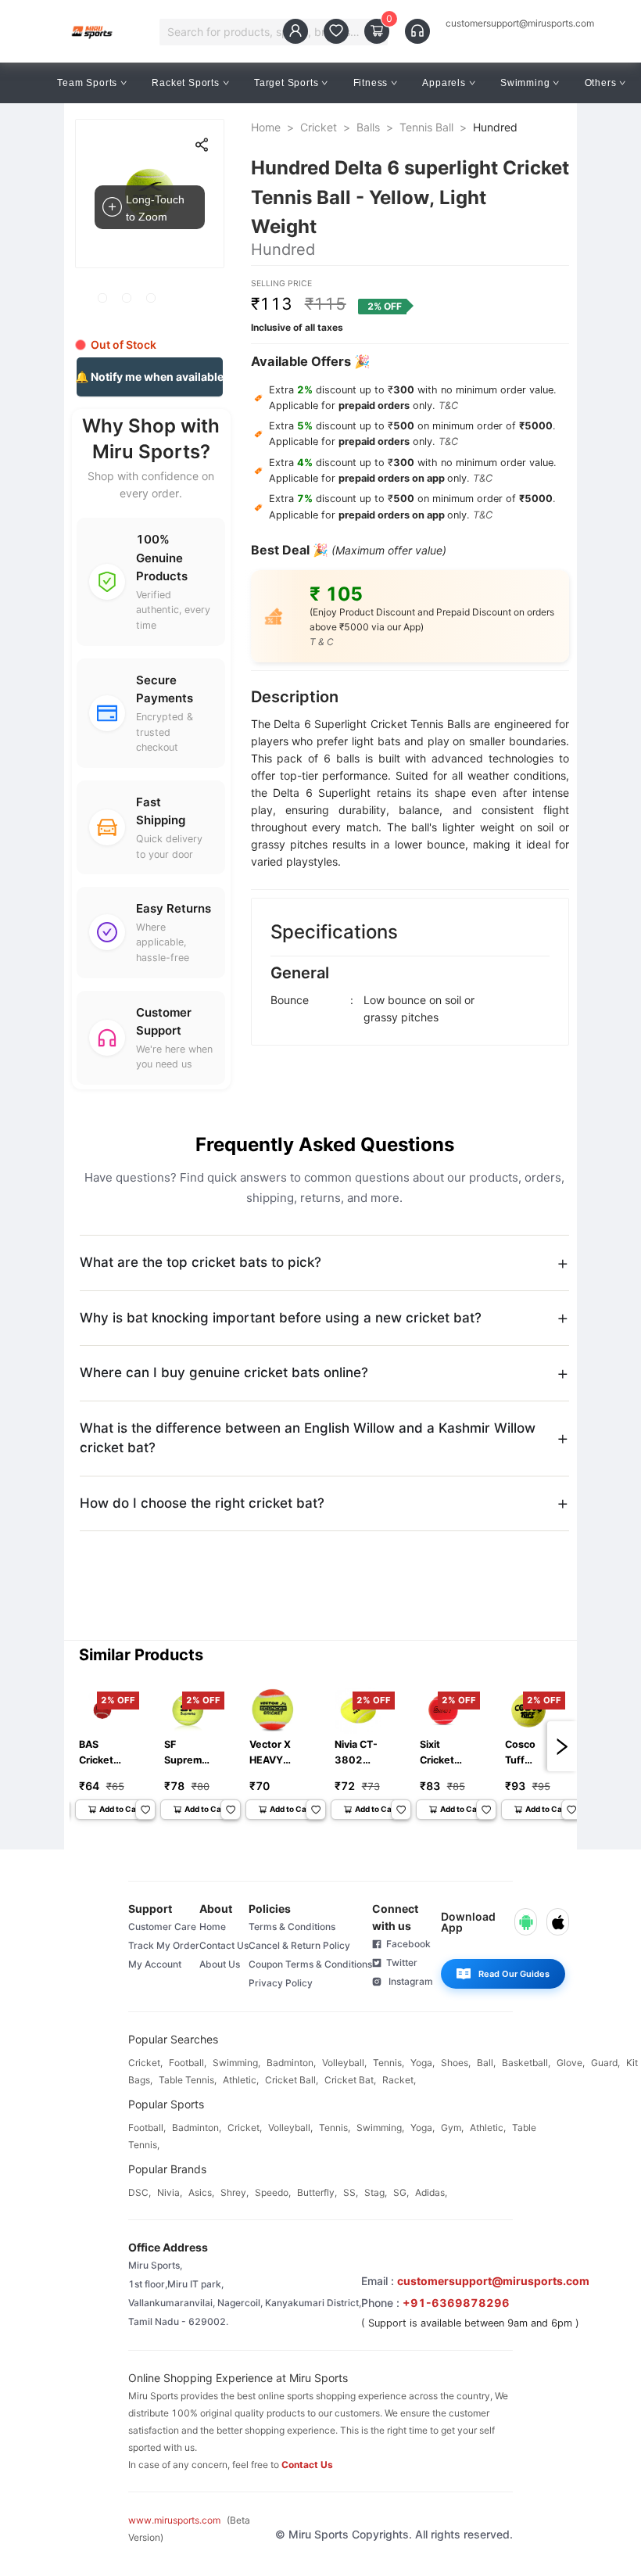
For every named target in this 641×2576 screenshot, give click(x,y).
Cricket (319, 127)
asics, (201, 2192)
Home (266, 127)
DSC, (140, 2192)
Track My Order (164, 1945)
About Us (220, 1964)
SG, (401, 2192)
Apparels (444, 83)
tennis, (389, 2063)
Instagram (407, 1981)
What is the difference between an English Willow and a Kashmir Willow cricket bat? (308, 1438)
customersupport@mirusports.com (520, 23)
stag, (376, 2192)
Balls (368, 127)
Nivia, (170, 2192)
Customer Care (162, 1927)
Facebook (406, 1944)
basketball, (526, 2063)
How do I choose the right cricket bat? (202, 1503)
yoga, (423, 2063)
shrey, (235, 2192)
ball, (486, 2063)
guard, (605, 2063)
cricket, (145, 2063)
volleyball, (344, 2063)
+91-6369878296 (456, 2303)
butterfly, (317, 2192)
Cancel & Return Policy (299, 1945)
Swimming (525, 83)
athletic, (241, 2080)
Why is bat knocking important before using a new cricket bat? (281, 1318)
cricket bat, (350, 2080)
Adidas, (431, 2192)
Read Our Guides (514, 1974)
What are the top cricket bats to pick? (201, 1262)
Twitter (399, 1962)
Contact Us (224, 1945)
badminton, (291, 2063)
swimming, (236, 2063)
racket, (399, 2080)
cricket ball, (292, 2080)
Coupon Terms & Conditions (310, 1964)
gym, (452, 2128)
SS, (351, 2192)
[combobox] (266, 32)
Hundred (495, 127)
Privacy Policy (281, 1983)
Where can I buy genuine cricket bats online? (224, 1372)
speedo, (273, 2192)
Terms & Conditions (292, 1927)
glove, (571, 2063)
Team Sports (87, 83)
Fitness (371, 83)
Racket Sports (185, 83)
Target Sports (286, 83)
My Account (155, 1964)
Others (601, 83)
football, (188, 2063)
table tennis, (188, 2080)
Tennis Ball (426, 127)
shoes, (456, 2063)
